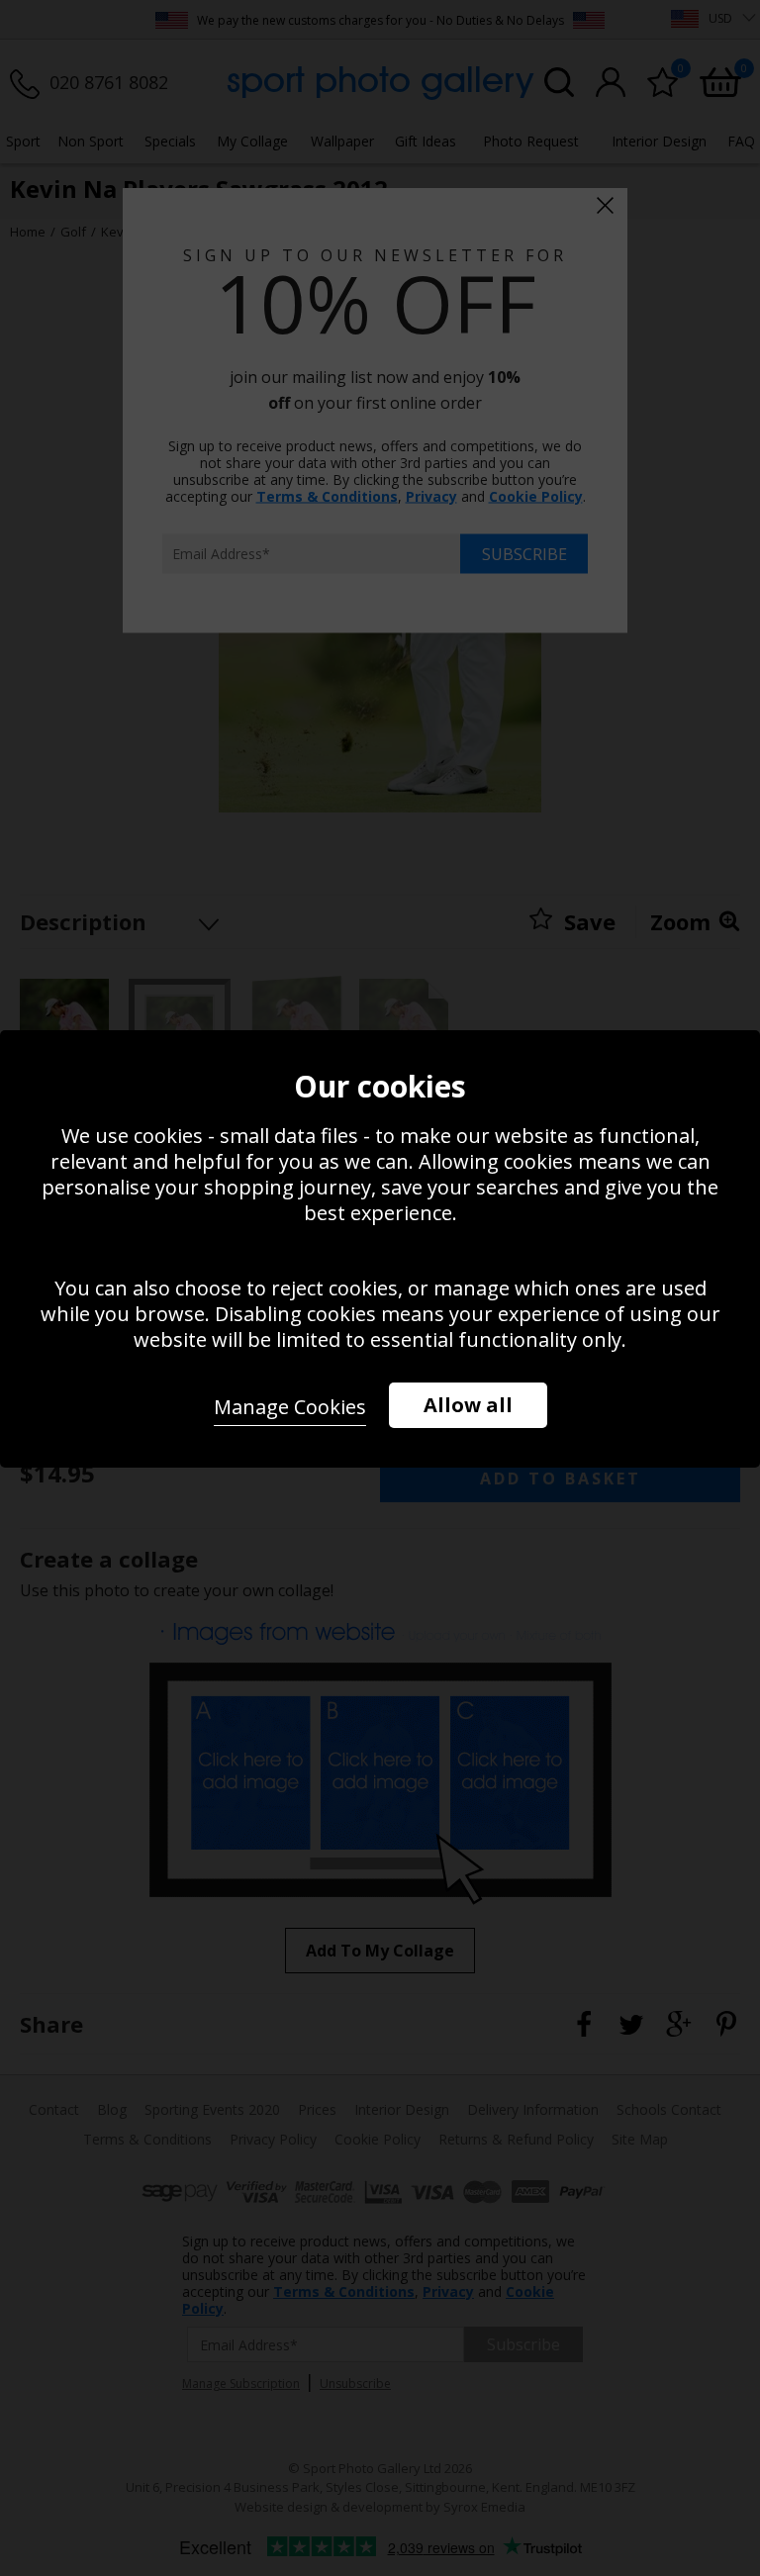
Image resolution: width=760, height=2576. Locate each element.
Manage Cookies (290, 1407)
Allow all (468, 1405)
